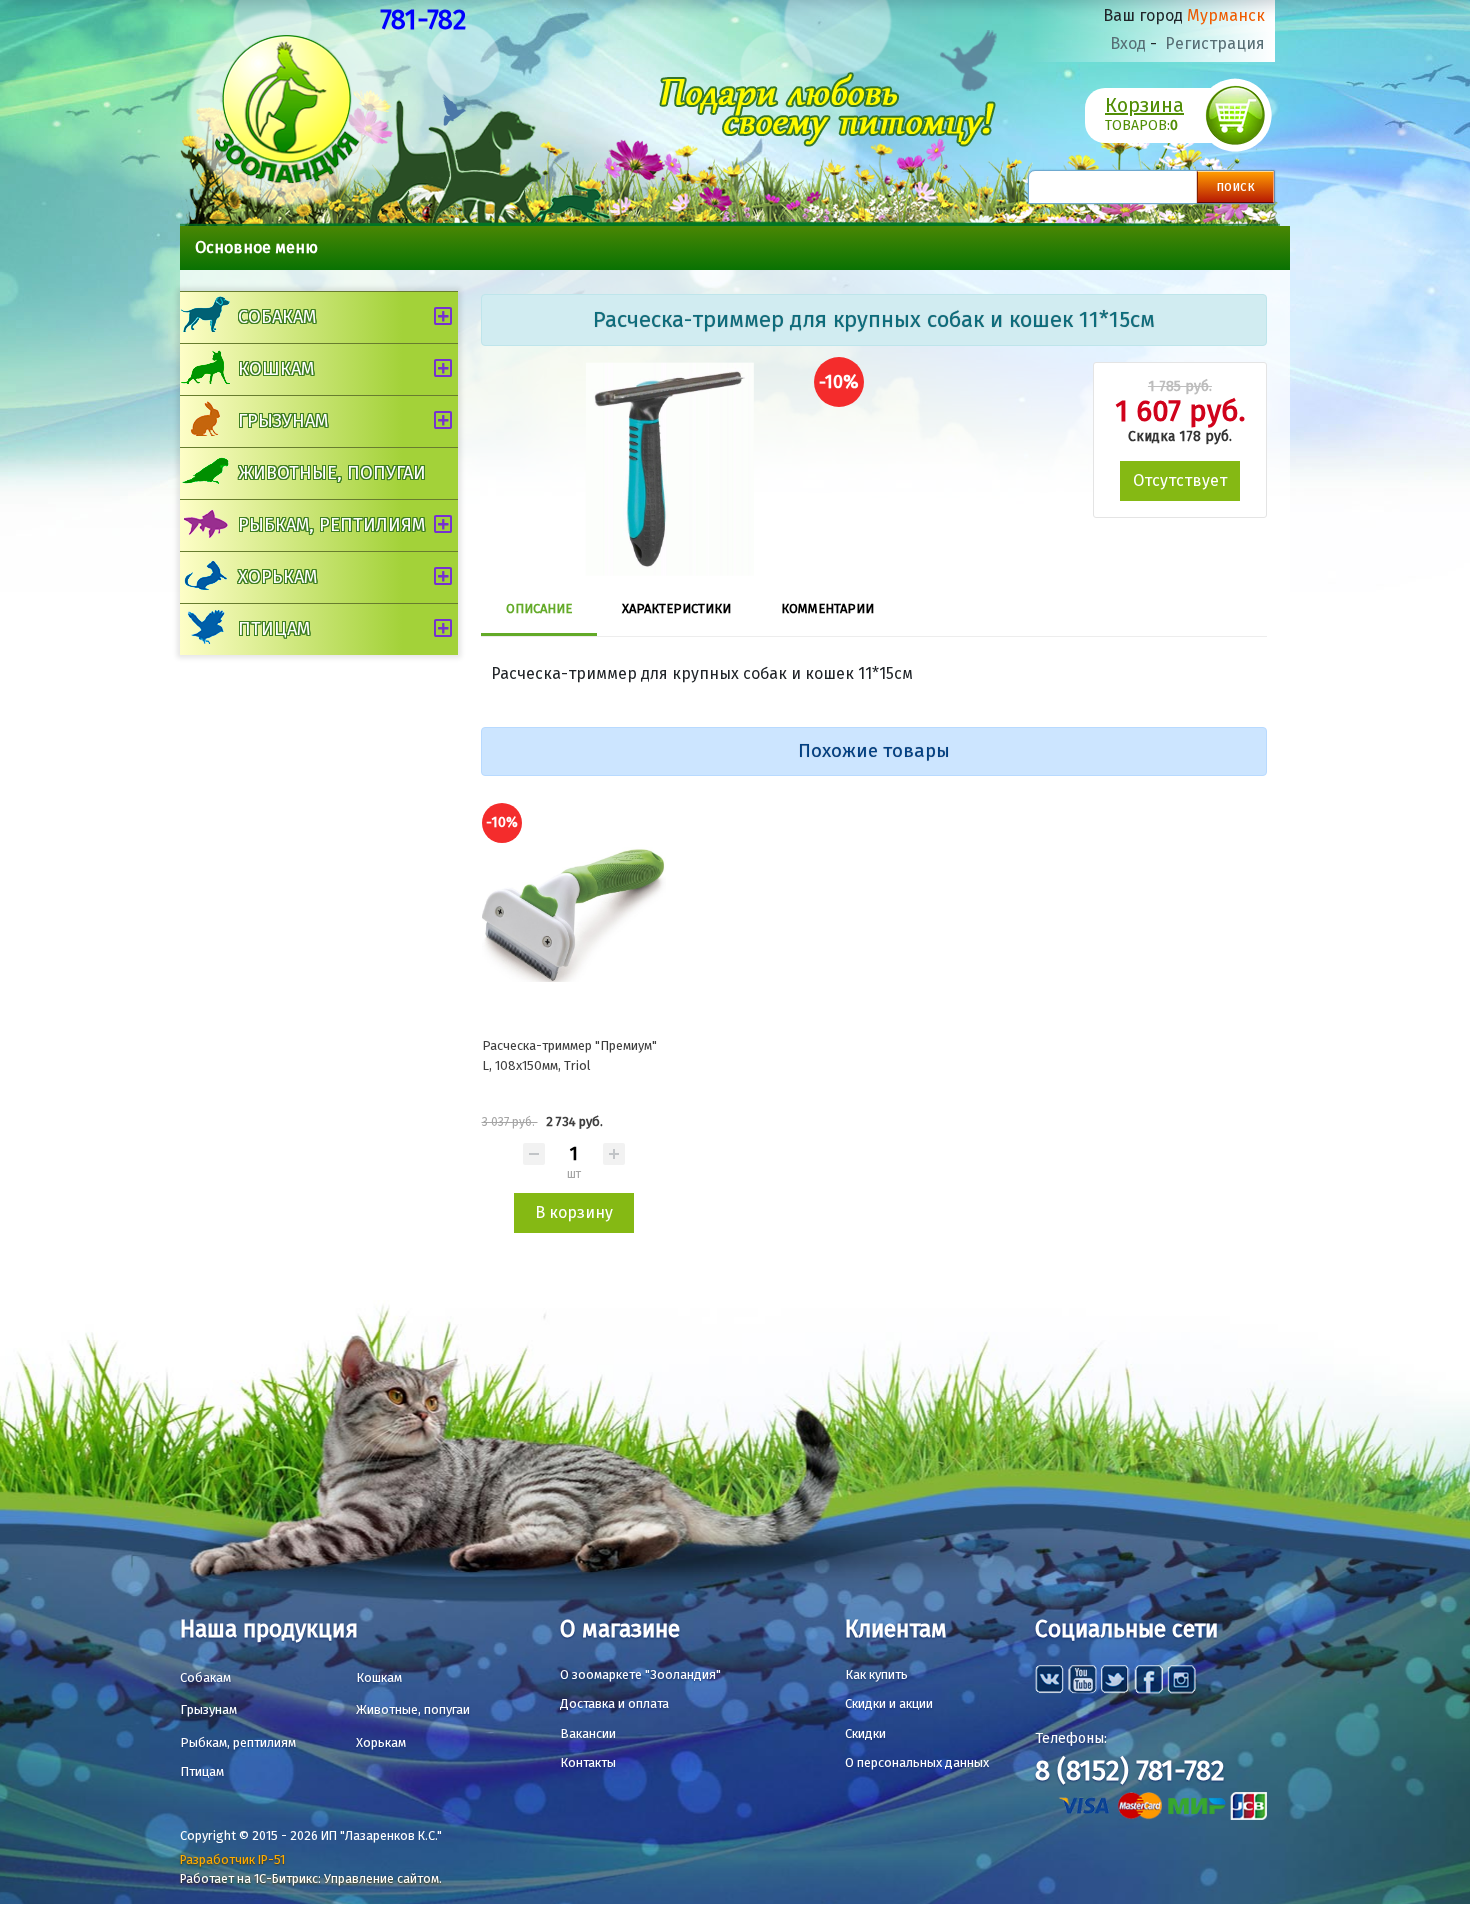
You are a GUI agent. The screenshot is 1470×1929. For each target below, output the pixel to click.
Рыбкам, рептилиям (331, 525)
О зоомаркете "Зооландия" (640, 1674)
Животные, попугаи (332, 473)
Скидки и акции (889, 1703)
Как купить (876, 1674)
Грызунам (283, 421)
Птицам (274, 629)
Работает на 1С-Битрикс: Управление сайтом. (311, 1878)
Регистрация (1215, 43)
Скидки (865, 1733)
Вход (1128, 43)
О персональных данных (917, 1762)
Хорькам (277, 577)
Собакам (277, 317)
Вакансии (588, 1733)
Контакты (588, 1762)
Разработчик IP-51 (232, 1859)
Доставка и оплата (614, 1703)
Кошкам (276, 369)
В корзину (574, 1212)
